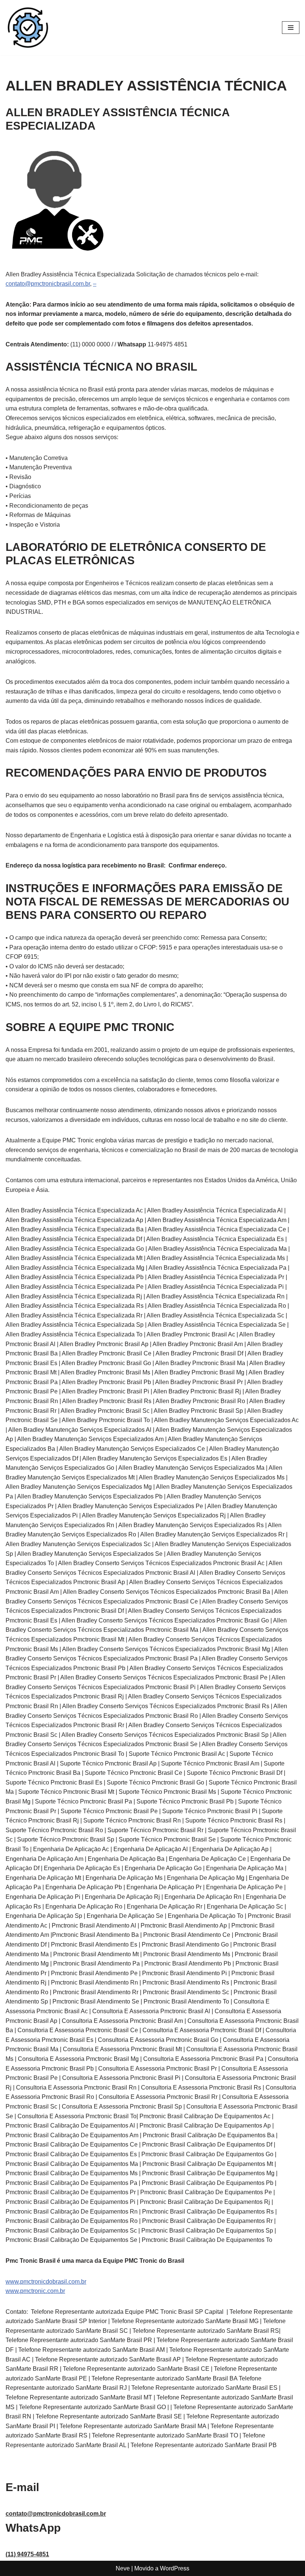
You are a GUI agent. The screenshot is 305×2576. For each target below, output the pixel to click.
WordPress (175, 2568)
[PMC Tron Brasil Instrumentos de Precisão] (28, 28)
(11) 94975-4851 (27, 2554)
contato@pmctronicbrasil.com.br (48, 284)
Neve (123, 2568)
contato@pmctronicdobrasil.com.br (56, 2514)
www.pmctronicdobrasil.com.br (46, 2282)
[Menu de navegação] (291, 28)
